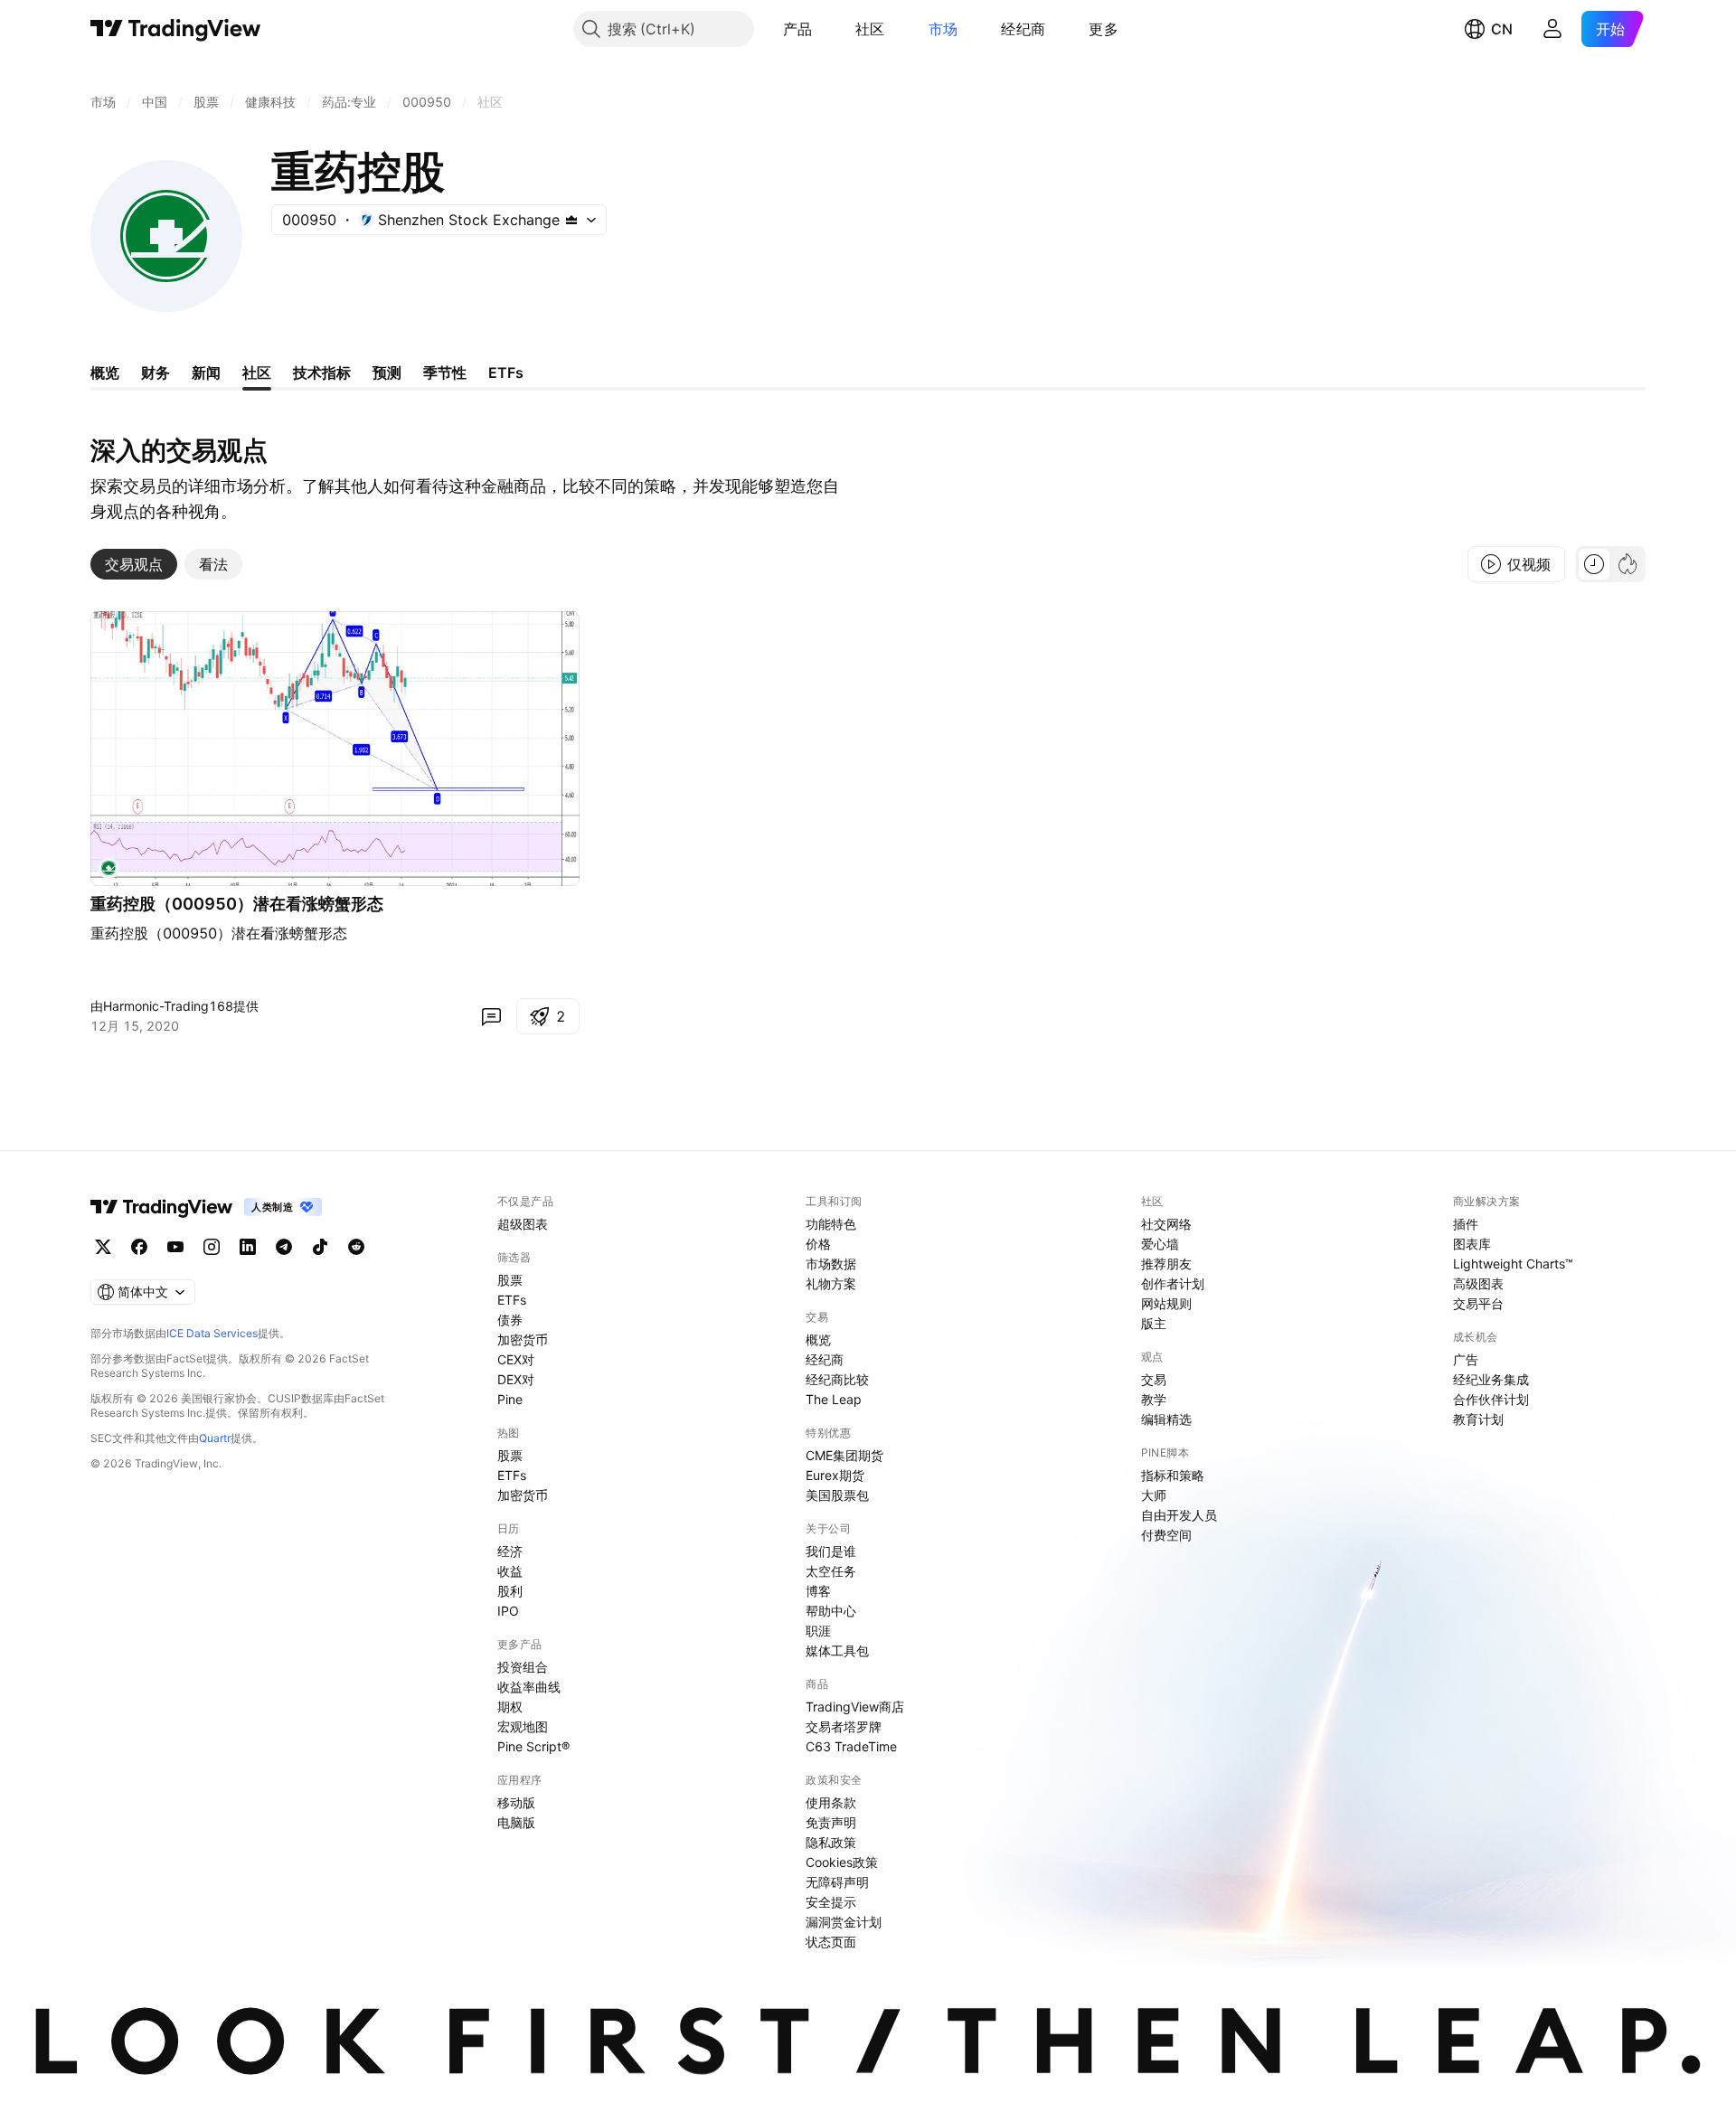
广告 (1466, 1359)
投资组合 (523, 1667)
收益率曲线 (529, 1687)
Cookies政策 (842, 1862)
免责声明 (831, 1822)
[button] (826, 29)
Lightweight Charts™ (1513, 1264)
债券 (510, 1320)
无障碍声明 (837, 1882)
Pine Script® (533, 1746)
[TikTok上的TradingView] (320, 1247)
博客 (818, 1591)
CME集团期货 (844, 1455)
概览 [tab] (105, 373)
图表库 (1472, 1244)
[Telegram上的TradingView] (284, 1247)
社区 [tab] (257, 373)
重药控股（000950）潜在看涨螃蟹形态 (237, 904)
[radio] (1594, 564)
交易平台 (1478, 1303)
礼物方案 (831, 1283)
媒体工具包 (837, 1650)
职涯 (818, 1631)
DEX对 (516, 1379)
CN (1502, 29)
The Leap (834, 1399)
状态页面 (831, 1942)
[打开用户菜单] (1552, 29)
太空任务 (831, 1571)
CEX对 (516, 1359)
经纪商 (1023, 29)
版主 (1154, 1323)
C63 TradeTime (851, 1746)
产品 (798, 29)
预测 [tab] (387, 373)
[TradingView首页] (176, 29)
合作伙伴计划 (1491, 1399)
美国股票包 (837, 1495)
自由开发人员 (1179, 1515)
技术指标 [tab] (322, 373)
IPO (508, 1611)
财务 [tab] (156, 373)
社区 (870, 29)
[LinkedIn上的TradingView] (248, 1247)
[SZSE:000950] (108, 868)
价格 (818, 1244)
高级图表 (1478, 1283)
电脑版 (516, 1822)
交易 (1154, 1379)
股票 (510, 1280)
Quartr (215, 1438)
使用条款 (831, 1802)
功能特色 (831, 1224)
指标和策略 (1173, 1475)
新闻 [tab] (206, 373)
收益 (510, 1571)
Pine (510, 1399)
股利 (510, 1591)
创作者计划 (1173, 1283)
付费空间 (1166, 1535)
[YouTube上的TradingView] (175, 1247)
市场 (943, 29)
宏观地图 (523, 1726)
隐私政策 (831, 1842)
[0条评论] (491, 1016)
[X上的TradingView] (103, 1247)
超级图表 (523, 1224)
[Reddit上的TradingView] (356, 1247)
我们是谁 (831, 1551)
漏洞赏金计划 (844, 1922)
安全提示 (831, 1902)
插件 (1466, 1224)
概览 (818, 1339)
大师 (1154, 1495)
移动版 (516, 1802)
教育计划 (1478, 1419)
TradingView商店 (855, 1707)
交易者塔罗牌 (844, 1726)
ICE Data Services (212, 1333)
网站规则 (1166, 1303)
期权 (510, 1707)
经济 (510, 1551)
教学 (1154, 1399)
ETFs (512, 1300)
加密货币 (523, 1339)
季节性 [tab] (445, 373)
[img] (571, 220)
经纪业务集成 (1491, 1379)
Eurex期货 (835, 1475)
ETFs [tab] (506, 373)
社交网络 (1166, 1224)
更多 (1104, 29)
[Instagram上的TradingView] (212, 1247)
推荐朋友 (1166, 1264)
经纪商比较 (837, 1379)
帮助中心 (831, 1611)
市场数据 (831, 1264)
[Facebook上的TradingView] (139, 1247)
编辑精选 (1166, 1419)
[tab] (134, 564)
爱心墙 (1160, 1244)
